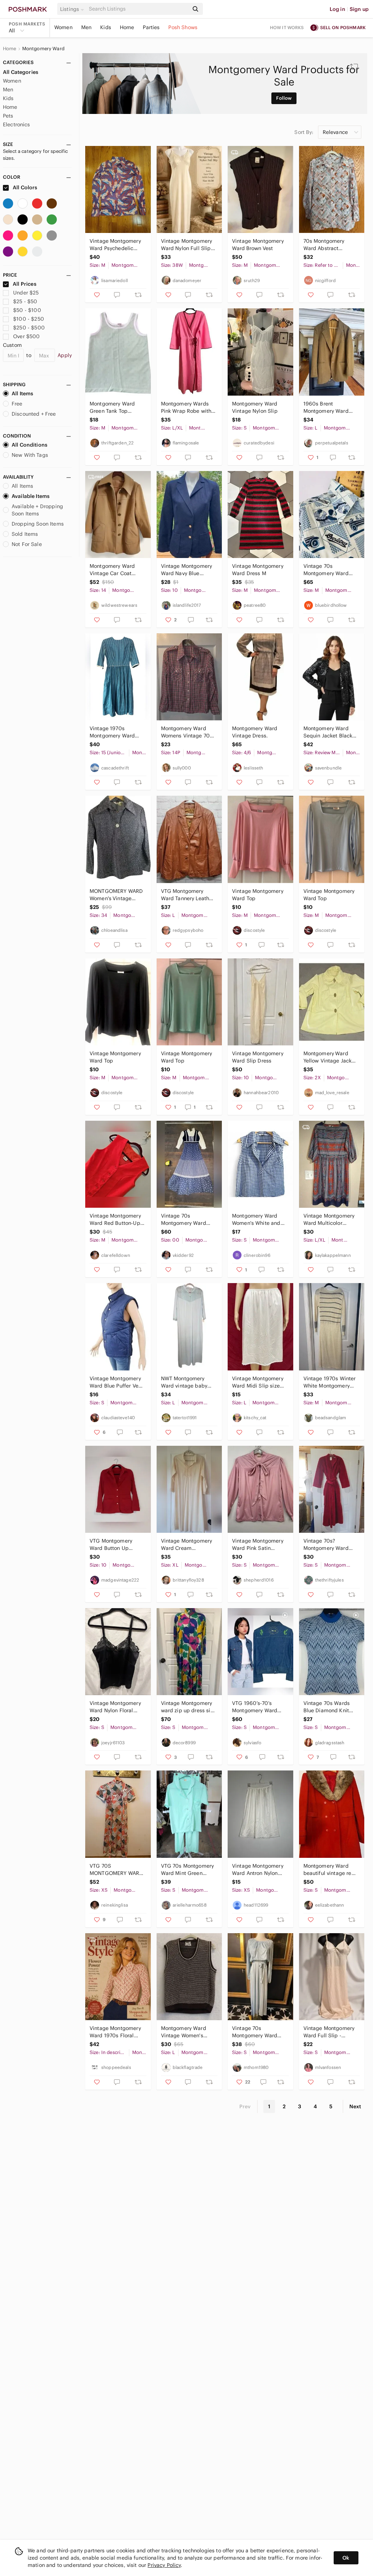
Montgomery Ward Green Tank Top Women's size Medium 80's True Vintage (117, 407)
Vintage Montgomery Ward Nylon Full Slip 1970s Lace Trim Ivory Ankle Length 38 (187, 245)
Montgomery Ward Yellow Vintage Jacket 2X (330, 1057)
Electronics (17, 124)
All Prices (25, 284)
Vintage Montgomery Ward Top (258, 895)
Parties (151, 27)
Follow (284, 98)
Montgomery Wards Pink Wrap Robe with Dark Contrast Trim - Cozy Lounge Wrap (186, 407)
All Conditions (30, 445)
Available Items (31, 496)
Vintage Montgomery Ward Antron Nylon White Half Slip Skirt (258, 1870)
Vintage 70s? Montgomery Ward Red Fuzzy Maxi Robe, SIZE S (330, 1545)
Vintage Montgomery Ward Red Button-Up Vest (115, 1220)
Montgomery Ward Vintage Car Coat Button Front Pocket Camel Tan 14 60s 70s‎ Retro (117, 570)
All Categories (21, 72)
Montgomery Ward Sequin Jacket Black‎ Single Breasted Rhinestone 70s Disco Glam (330, 732)
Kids (106, 27)
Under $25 (26, 293)
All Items (22, 393)
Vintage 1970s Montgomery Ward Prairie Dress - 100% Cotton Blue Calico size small (114, 732)
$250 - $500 (29, 328)
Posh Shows (183, 27)
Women (63, 27)
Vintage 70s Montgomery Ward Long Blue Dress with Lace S (258, 2032)
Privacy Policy (164, 2565)
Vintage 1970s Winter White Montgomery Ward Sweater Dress (330, 1382)
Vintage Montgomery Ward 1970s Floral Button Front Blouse (115, 2032)
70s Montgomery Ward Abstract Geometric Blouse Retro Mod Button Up (329, 245)
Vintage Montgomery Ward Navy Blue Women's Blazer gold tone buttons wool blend (187, 570)
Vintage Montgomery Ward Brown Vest (258, 245)
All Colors (25, 187)
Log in (337, 9)
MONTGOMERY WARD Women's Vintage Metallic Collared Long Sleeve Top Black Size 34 (117, 895)
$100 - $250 (29, 319)
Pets (8, 116)
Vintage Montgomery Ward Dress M (258, 570)
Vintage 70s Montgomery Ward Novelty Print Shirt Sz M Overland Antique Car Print (329, 570)
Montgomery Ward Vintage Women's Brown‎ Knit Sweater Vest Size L (185, 2032)
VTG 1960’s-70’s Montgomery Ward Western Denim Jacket (259, 1707)
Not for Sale (27, 544)
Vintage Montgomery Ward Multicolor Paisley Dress (329, 1220)
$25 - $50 (25, 301)
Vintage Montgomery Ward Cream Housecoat (187, 1545)
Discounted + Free (34, 414)
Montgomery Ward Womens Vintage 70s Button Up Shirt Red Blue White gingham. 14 (187, 732)
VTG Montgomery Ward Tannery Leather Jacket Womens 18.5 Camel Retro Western (188, 895)
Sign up (359, 9)
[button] (73, 9)
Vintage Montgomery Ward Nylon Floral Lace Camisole (115, 1707)
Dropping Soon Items (38, 524)
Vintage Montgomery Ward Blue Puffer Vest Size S (116, 1382)
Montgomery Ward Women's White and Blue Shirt (256, 1220)
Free (17, 404)
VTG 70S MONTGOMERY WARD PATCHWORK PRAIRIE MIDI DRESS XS (116, 1870)
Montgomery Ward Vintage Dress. (255, 732)
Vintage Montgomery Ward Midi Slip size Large (258, 1382)
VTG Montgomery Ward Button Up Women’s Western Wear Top (111, 1545)
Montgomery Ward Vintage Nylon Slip (255, 407)
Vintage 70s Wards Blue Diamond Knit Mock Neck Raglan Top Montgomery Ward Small (327, 1707)
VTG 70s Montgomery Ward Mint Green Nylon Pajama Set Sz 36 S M (188, 1870)
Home (127, 27)
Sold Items (25, 534)
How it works (287, 27)
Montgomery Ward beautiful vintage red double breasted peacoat (329, 1870)
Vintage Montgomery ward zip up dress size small (189, 1707)
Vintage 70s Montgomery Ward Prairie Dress (184, 1220)
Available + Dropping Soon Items (37, 510)
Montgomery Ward (43, 49)
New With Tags (30, 455)
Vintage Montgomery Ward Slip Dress (258, 1057)
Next (355, 2106)
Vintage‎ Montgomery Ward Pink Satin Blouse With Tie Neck (258, 1545)
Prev (245, 2106)
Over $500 (26, 336)
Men (86, 27)
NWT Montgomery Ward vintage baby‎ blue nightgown (184, 1382)
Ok (346, 2558)
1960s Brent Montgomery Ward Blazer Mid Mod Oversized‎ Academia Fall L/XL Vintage (329, 407)
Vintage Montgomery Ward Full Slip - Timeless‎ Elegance (329, 2032)
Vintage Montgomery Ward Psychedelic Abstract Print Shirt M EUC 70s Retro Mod (116, 245)
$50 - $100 (27, 310)
